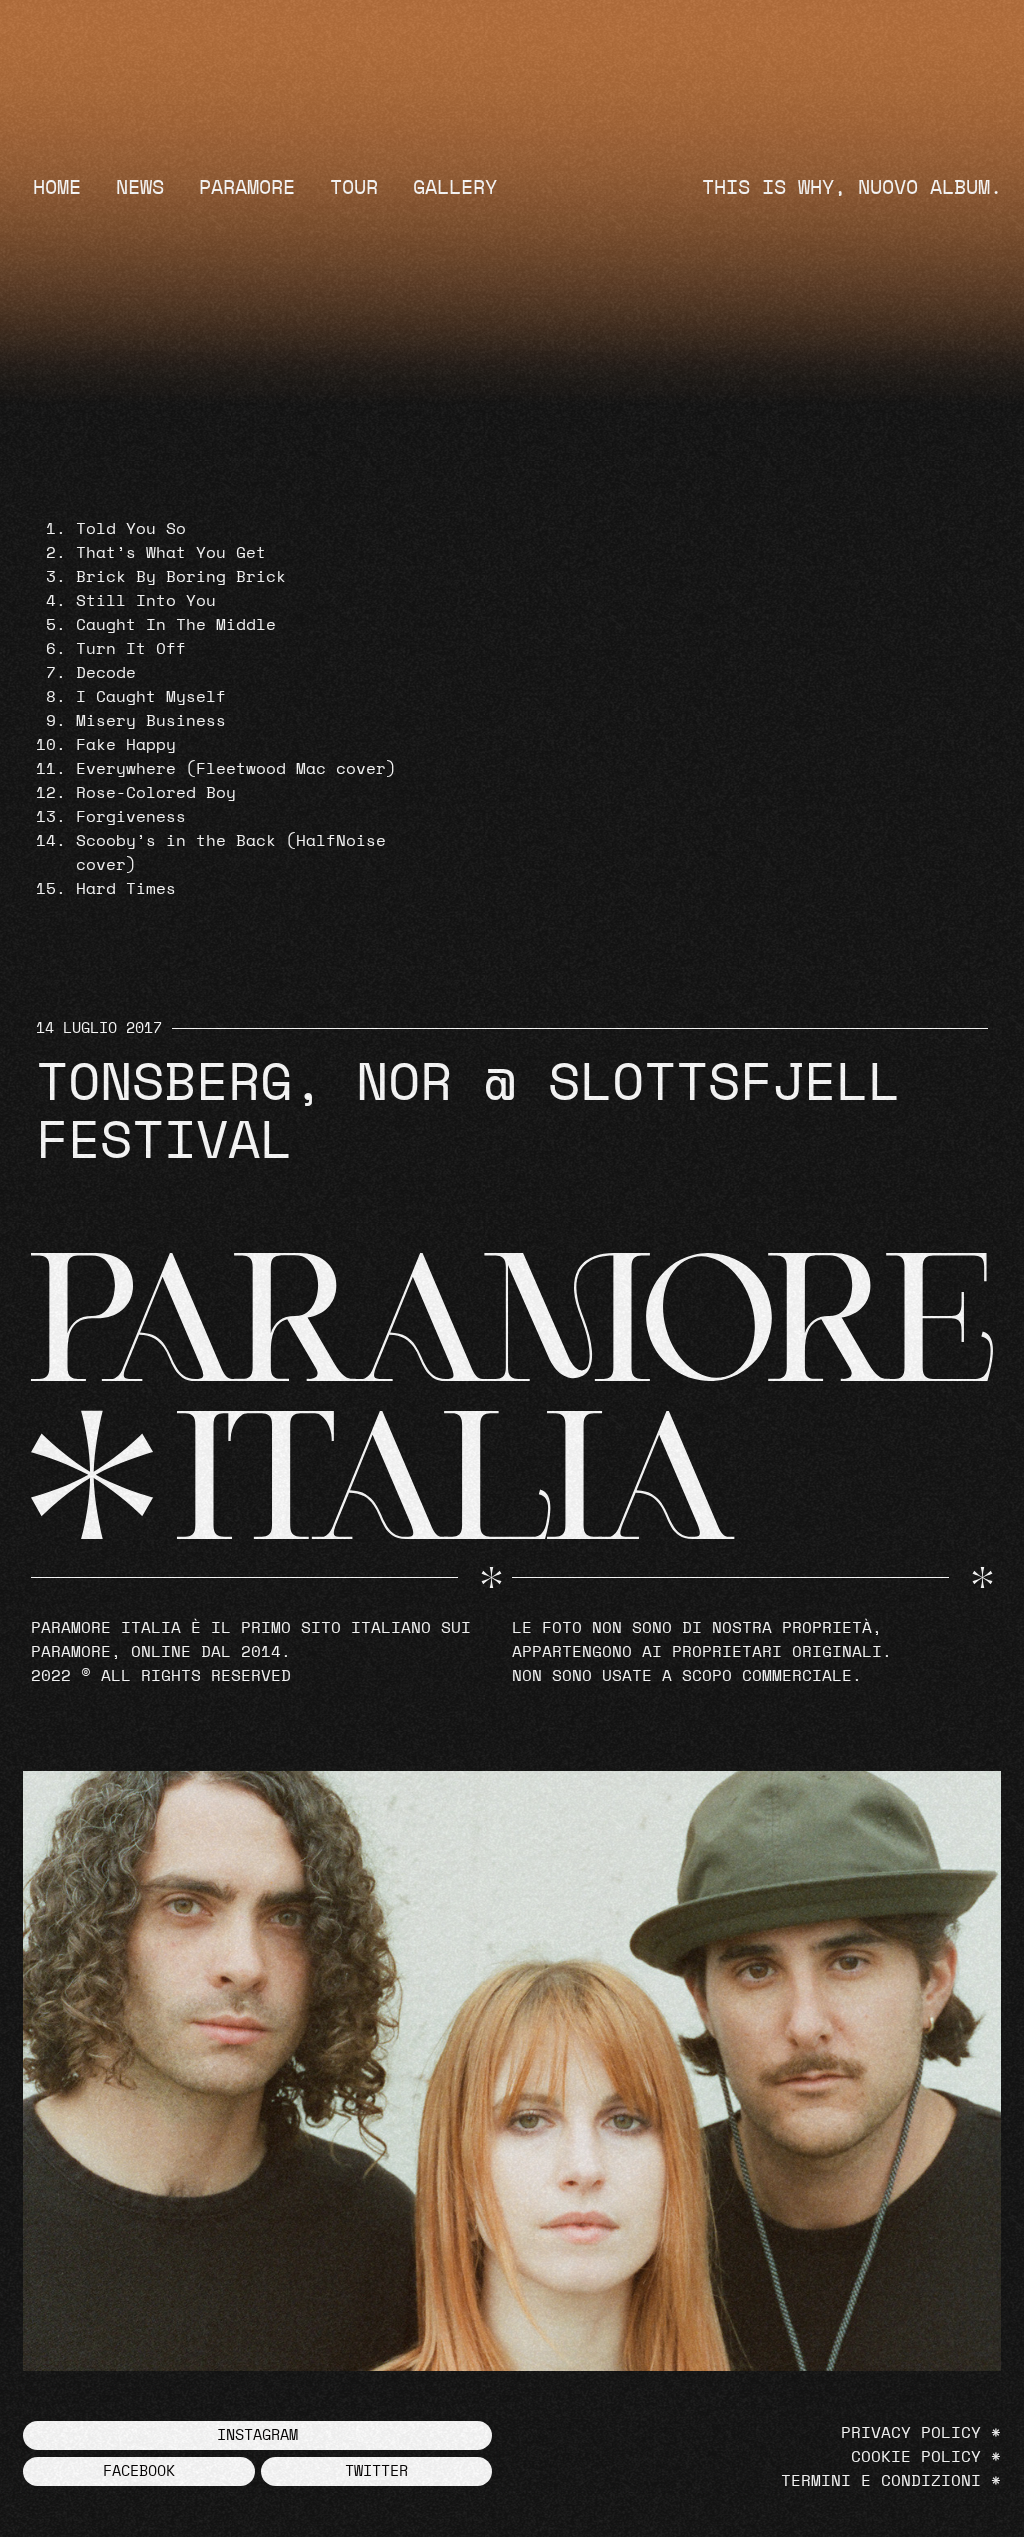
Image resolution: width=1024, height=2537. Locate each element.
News (140, 188)
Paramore (247, 188)
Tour (354, 188)
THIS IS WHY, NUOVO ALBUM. (852, 188)
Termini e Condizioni (881, 2481)
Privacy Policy (911, 2433)
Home (57, 188)
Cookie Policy (916, 2457)
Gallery (455, 188)
